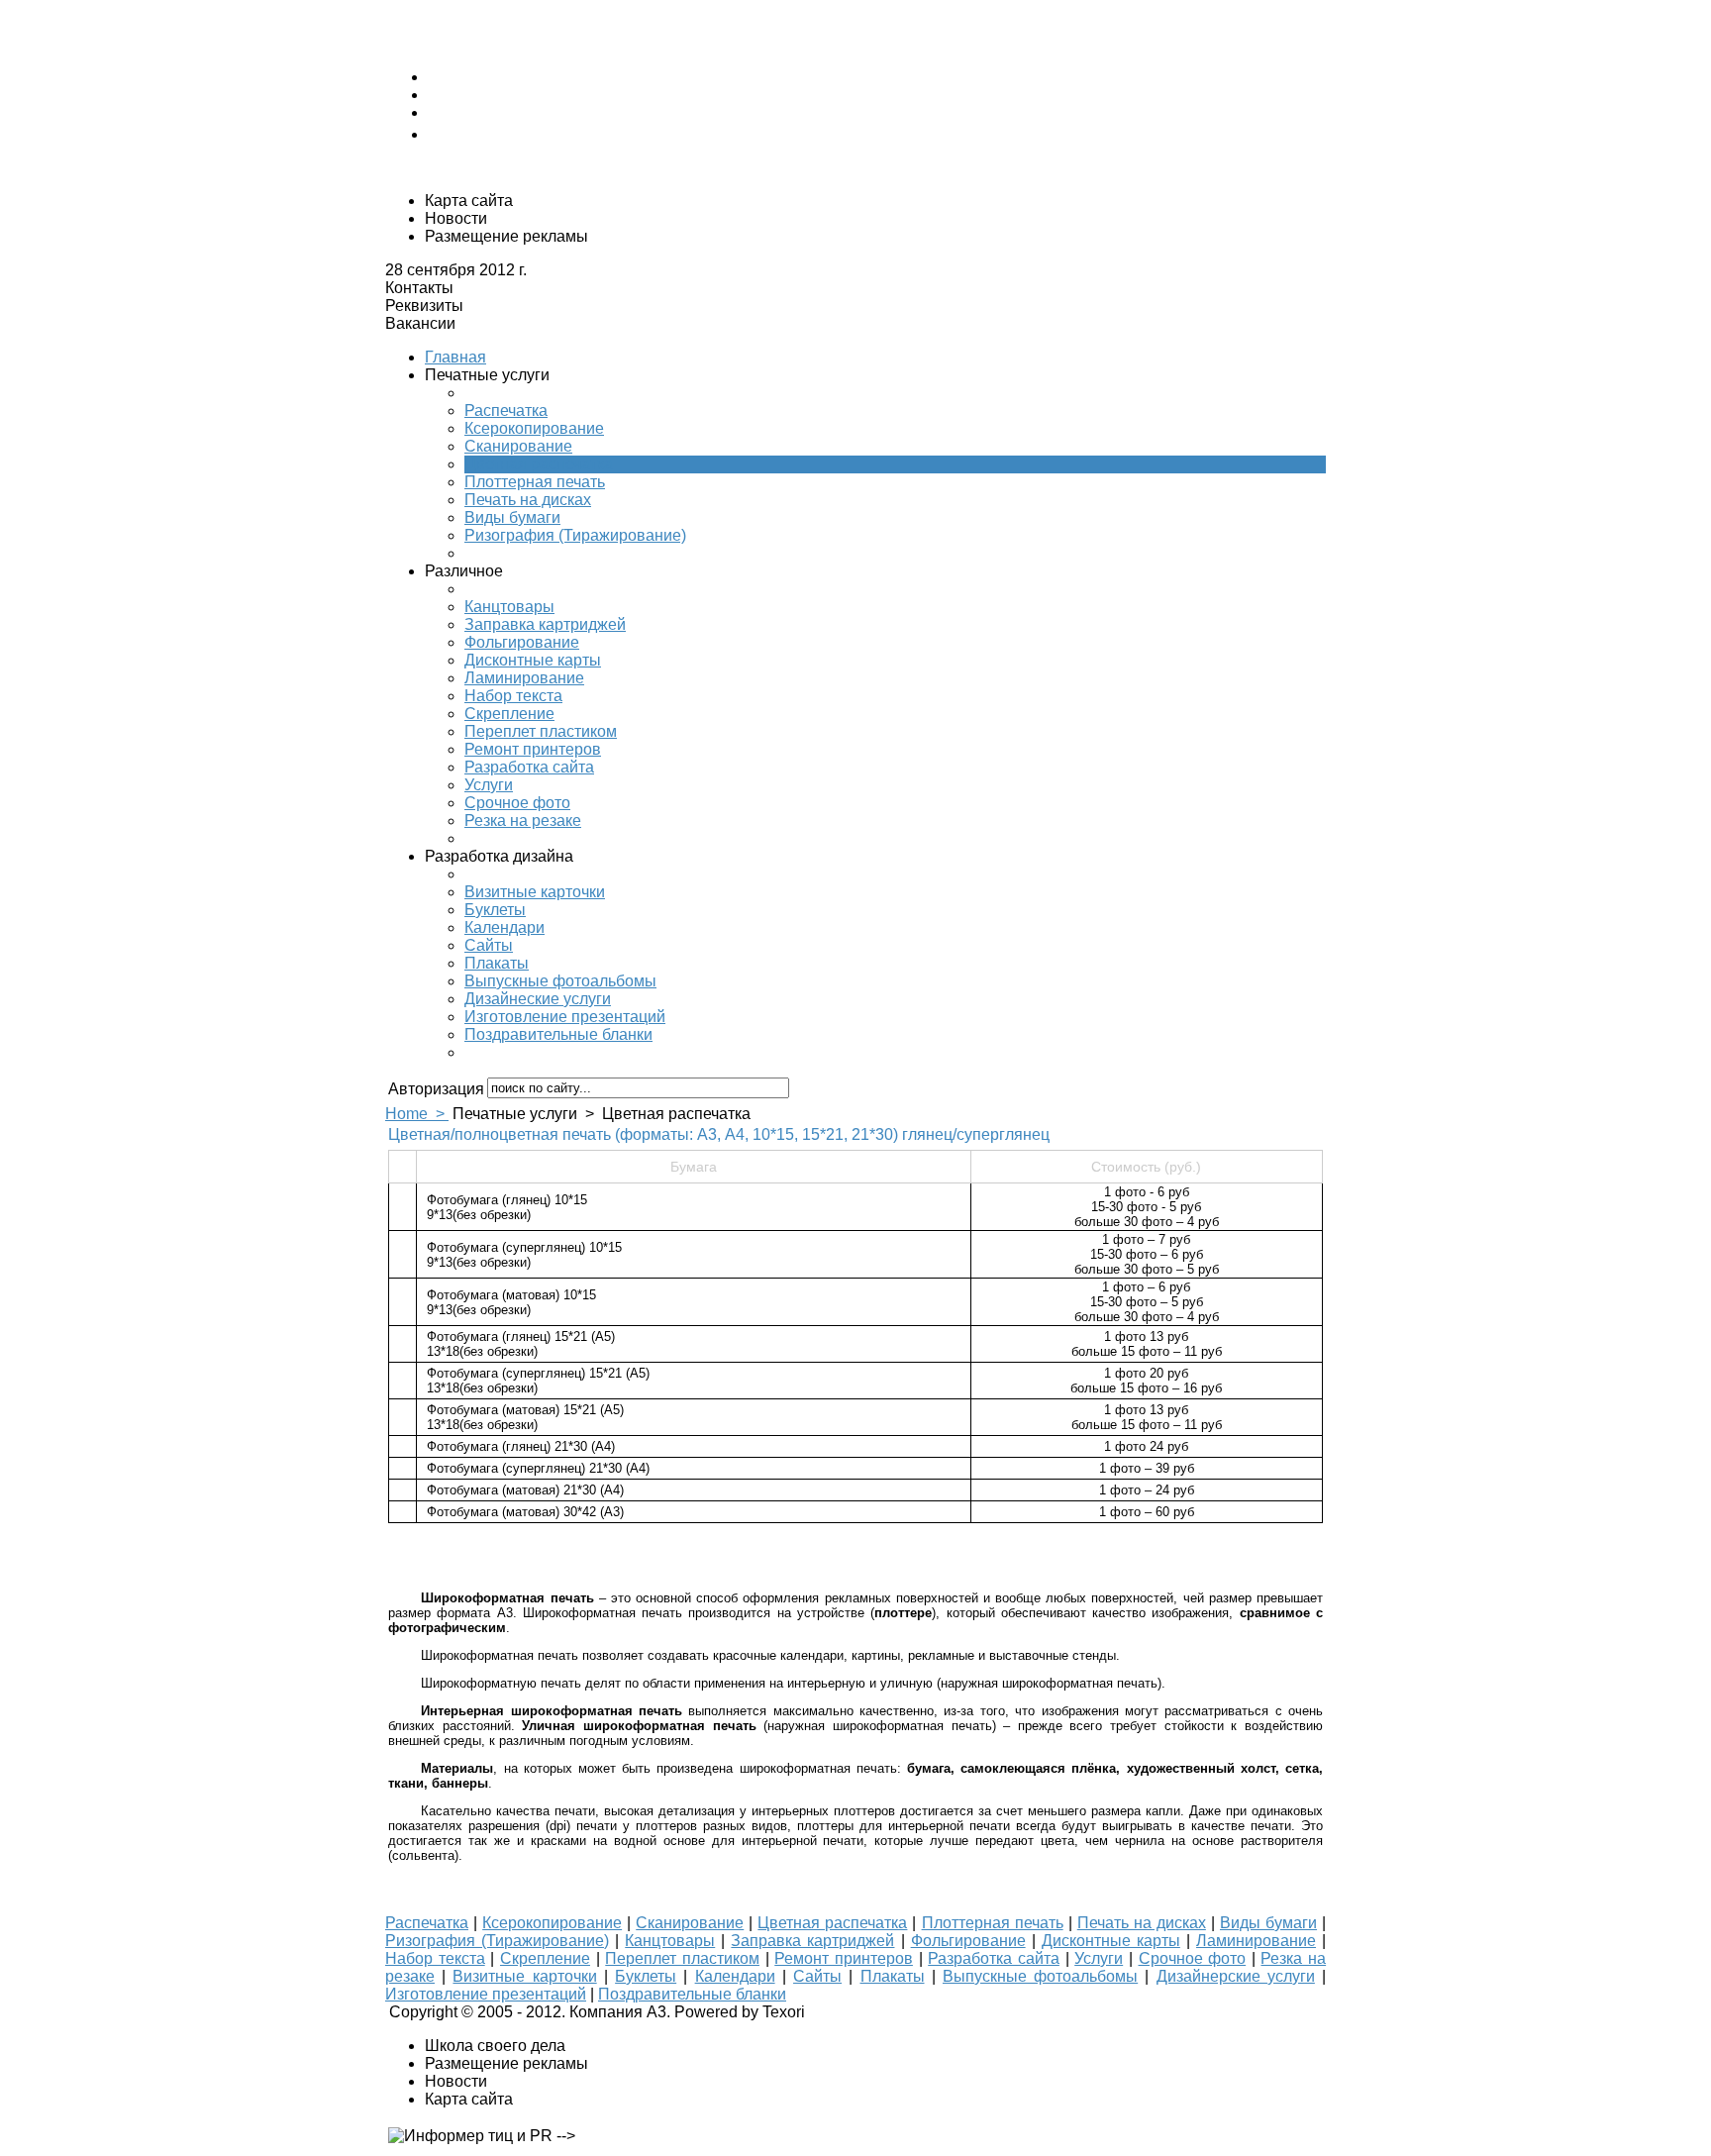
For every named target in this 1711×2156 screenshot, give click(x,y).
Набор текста (513, 696)
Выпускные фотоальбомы (560, 981)
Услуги (489, 785)
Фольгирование (522, 642)
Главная (455, 357)
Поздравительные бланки (558, 1034)
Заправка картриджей (545, 624)
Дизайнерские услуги (1236, 1976)
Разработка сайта (529, 767)
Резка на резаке (523, 821)
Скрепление (509, 714)
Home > (417, 1114)
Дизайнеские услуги (538, 999)
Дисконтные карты (533, 660)
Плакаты (497, 963)
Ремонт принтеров (533, 749)
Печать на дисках (528, 500)
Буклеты (495, 910)
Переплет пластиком (541, 731)
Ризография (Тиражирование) (575, 535)
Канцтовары (509, 607)
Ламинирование (524, 678)
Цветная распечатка (539, 464)
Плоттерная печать (535, 482)
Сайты (489, 945)
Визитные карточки (535, 892)
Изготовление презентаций (565, 1017)
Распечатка (506, 411)
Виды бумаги (512, 517)
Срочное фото (517, 803)
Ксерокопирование (534, 428)
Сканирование (518, 446)
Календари (504, 927)
